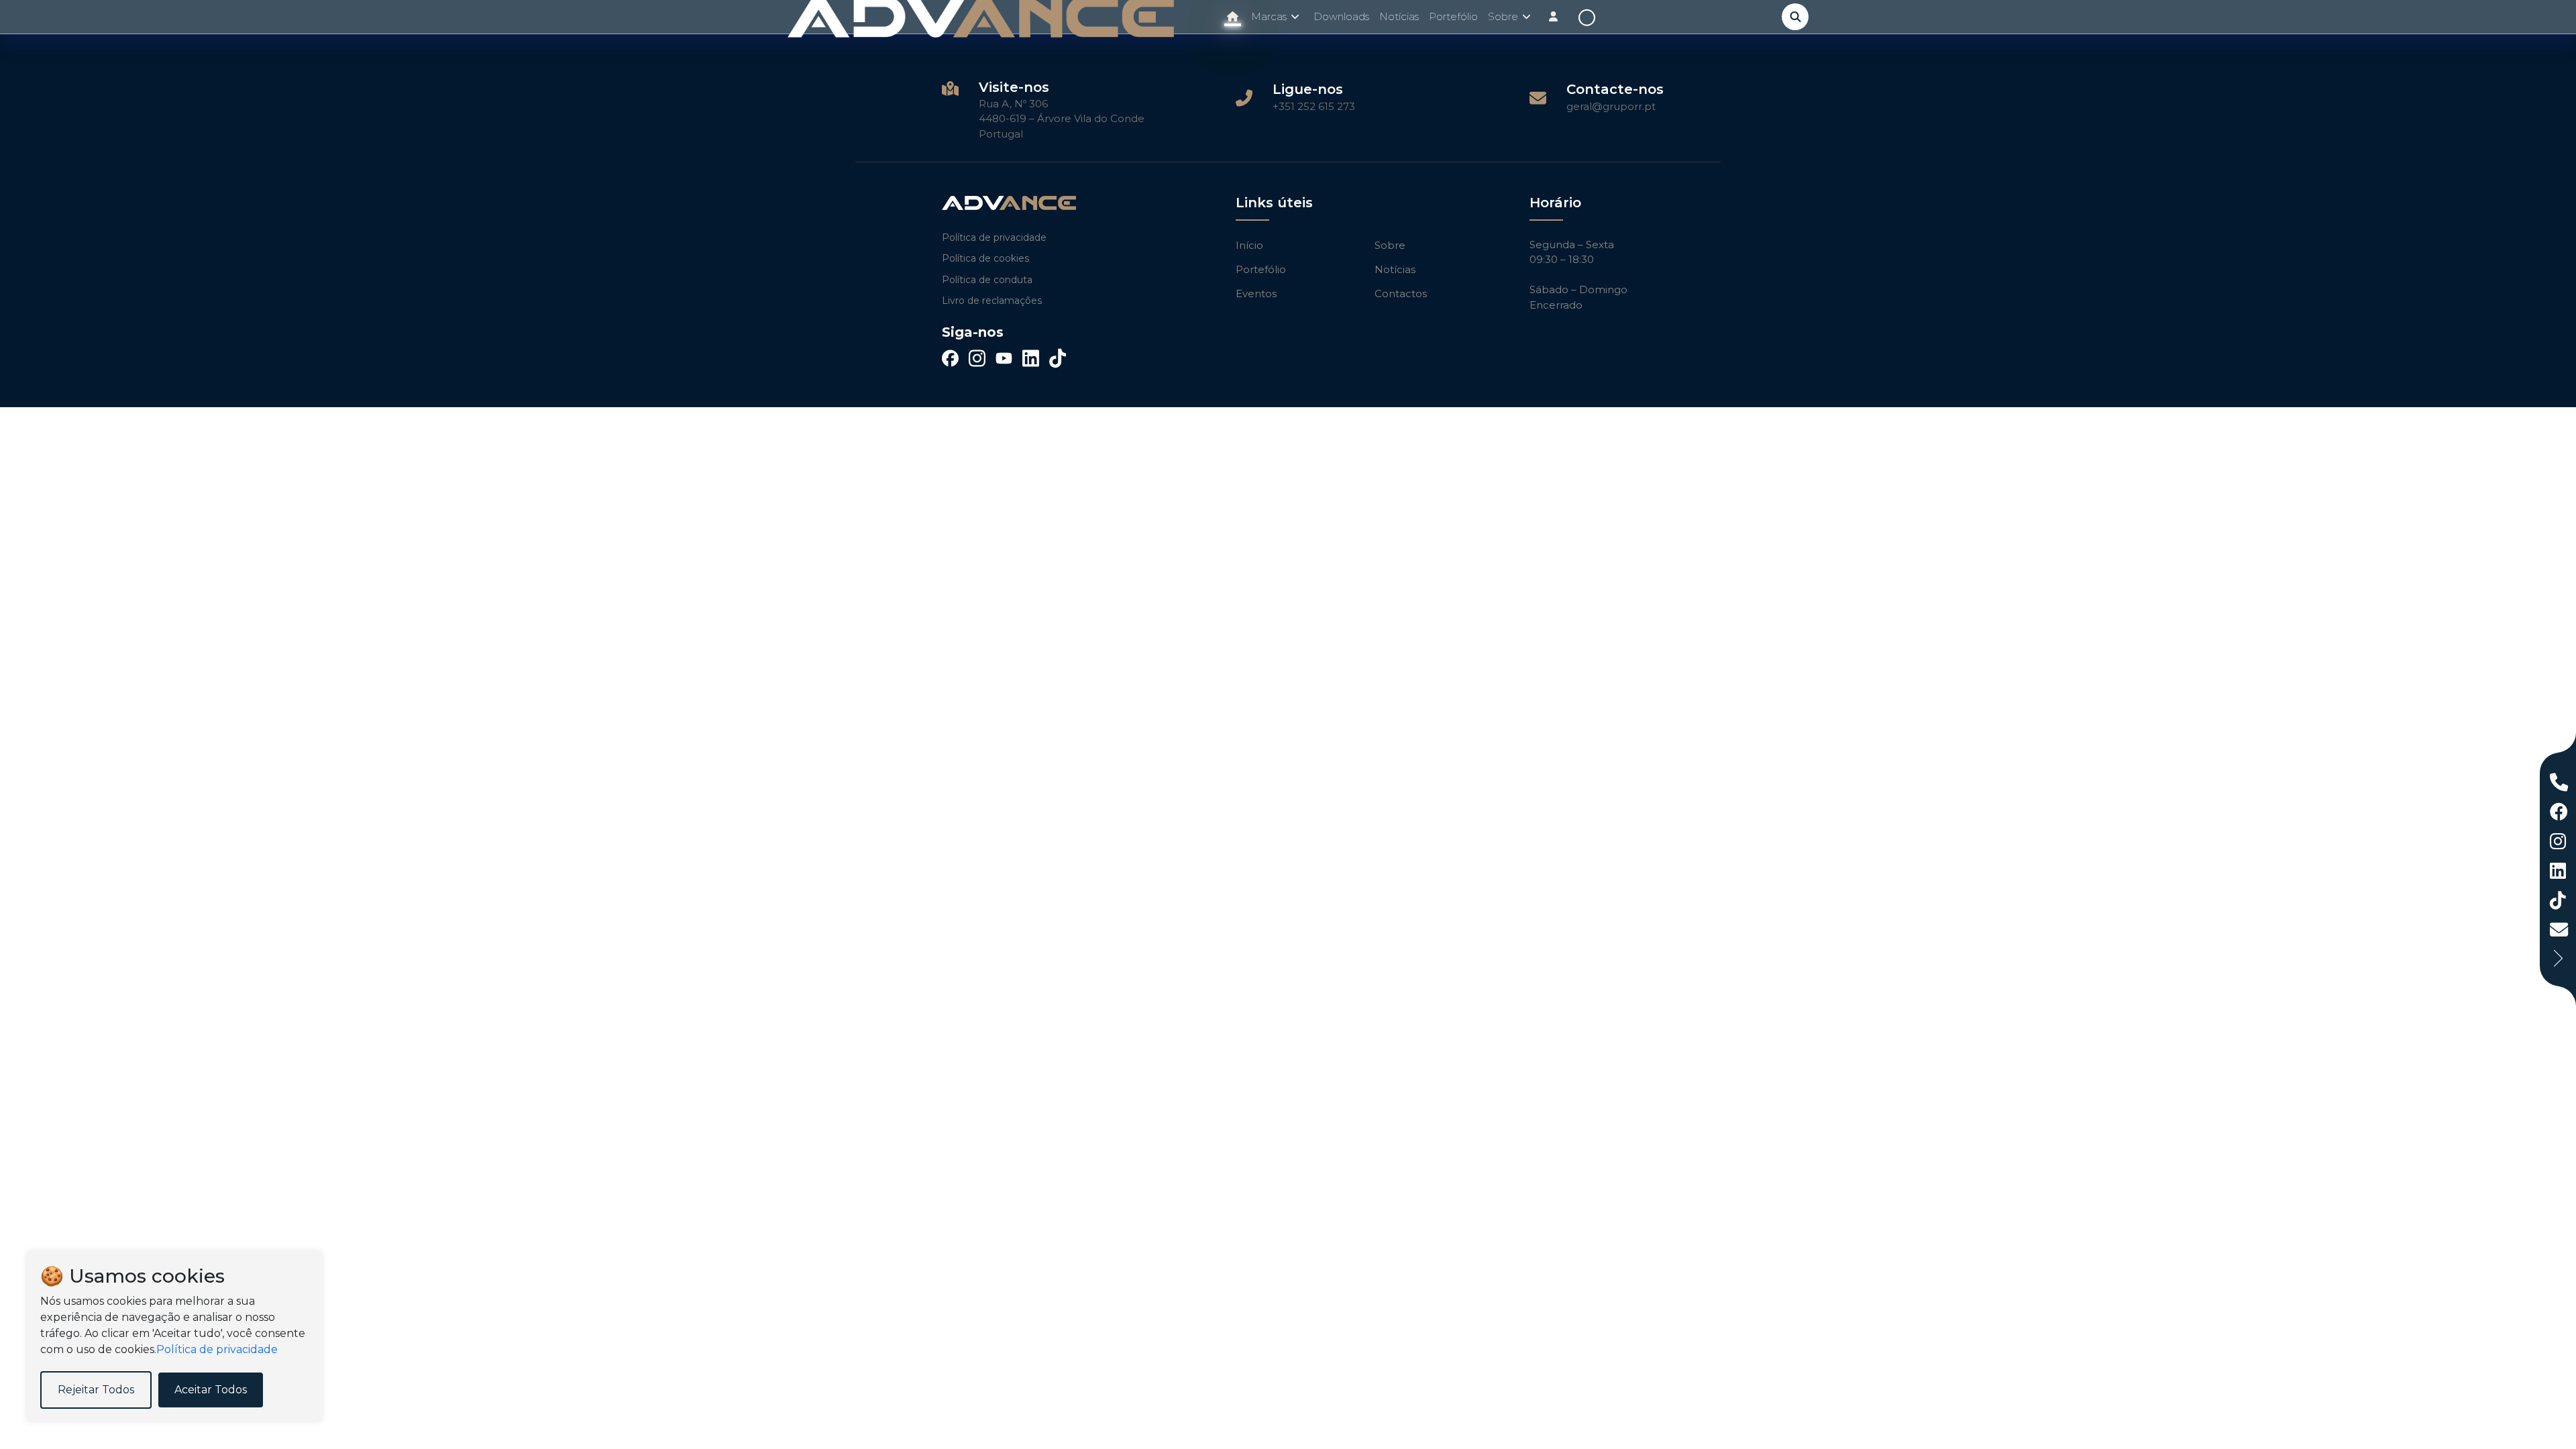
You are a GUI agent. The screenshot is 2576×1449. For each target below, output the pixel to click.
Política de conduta (987, 280)
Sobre (1390, 245)
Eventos (1256, 293)
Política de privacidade (994, 237)
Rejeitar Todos (96, 1390)
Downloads (1341, 16)
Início (1249, 245)
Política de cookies (985, 258)
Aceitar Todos (211, 1390)
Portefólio (1453, 16)
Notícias (1399, 16)
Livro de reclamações (992, 301)
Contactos (1401, 293)
